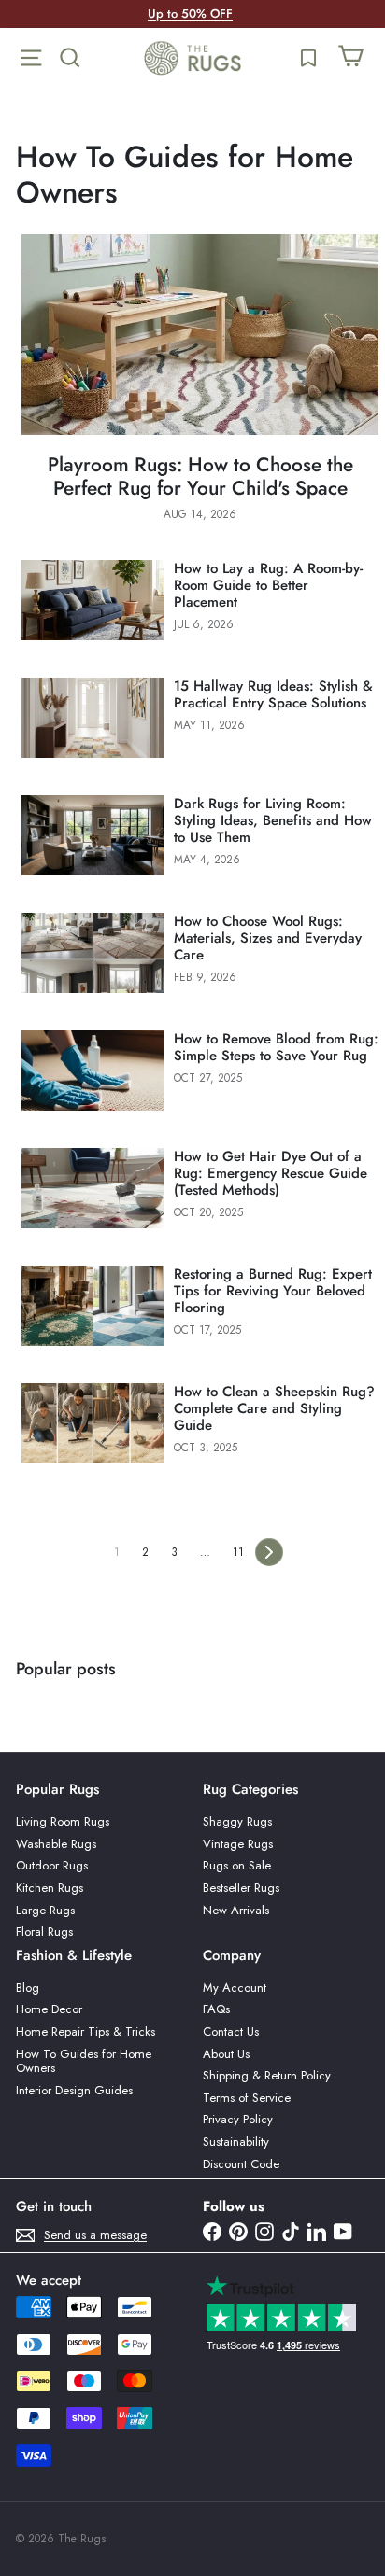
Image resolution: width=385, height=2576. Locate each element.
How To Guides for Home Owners (84, 2061)
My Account (235, 1988)
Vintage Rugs (238, 1844)
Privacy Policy (238, 2119)
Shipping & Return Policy (267, 2075)
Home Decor (49, 2009)
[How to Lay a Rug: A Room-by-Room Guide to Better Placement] (93, 600)
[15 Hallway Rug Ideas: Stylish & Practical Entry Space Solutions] (93, 718)
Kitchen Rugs (50, 1888)
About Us (226, 2054)
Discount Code (241, 2164)
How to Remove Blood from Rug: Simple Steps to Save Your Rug (276, 1047)
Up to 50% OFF (190, 14)
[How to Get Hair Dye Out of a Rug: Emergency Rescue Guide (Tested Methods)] (93, 1188)
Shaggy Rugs (237, 1821)
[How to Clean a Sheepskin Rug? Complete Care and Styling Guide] (93, 1423)
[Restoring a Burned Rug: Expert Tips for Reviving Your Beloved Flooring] (93, 1306)
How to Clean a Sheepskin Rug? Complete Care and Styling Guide (274, 1408)
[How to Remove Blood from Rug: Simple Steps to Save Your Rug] (93, 1071)
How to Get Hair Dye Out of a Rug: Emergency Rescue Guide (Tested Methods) (271, 1173)
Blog (28, 1988)
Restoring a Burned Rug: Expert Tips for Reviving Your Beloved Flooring (273, 1291)
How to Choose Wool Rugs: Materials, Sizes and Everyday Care (268, 938)
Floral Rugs (44, 1932)
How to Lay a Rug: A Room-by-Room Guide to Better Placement (268, 585)
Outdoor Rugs (52, 1865)
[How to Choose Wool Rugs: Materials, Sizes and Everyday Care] (93, 953)
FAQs (216, 2009)
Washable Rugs (56, 1844)
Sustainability (236, 2142)
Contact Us (231, 2031)
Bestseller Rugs (241, 1888)
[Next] (269, 1552)
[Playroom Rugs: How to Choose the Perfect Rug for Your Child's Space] (200, 335)
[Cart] (350, 58)
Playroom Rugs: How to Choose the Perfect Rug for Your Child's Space (200, 477)
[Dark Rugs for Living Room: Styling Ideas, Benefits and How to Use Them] (93, 835)
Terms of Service (247, 2098)
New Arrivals (236, 1910)
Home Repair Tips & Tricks (86, 2031)
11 (238, 1552)
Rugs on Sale (237, 1865)
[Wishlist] (308, 58)
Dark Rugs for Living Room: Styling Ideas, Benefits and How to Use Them (273, 820)
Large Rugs (45, 1910)
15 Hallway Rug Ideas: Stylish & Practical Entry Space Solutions (273, 694)
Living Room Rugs (63, 1821)
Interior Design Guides (74, 2090)
